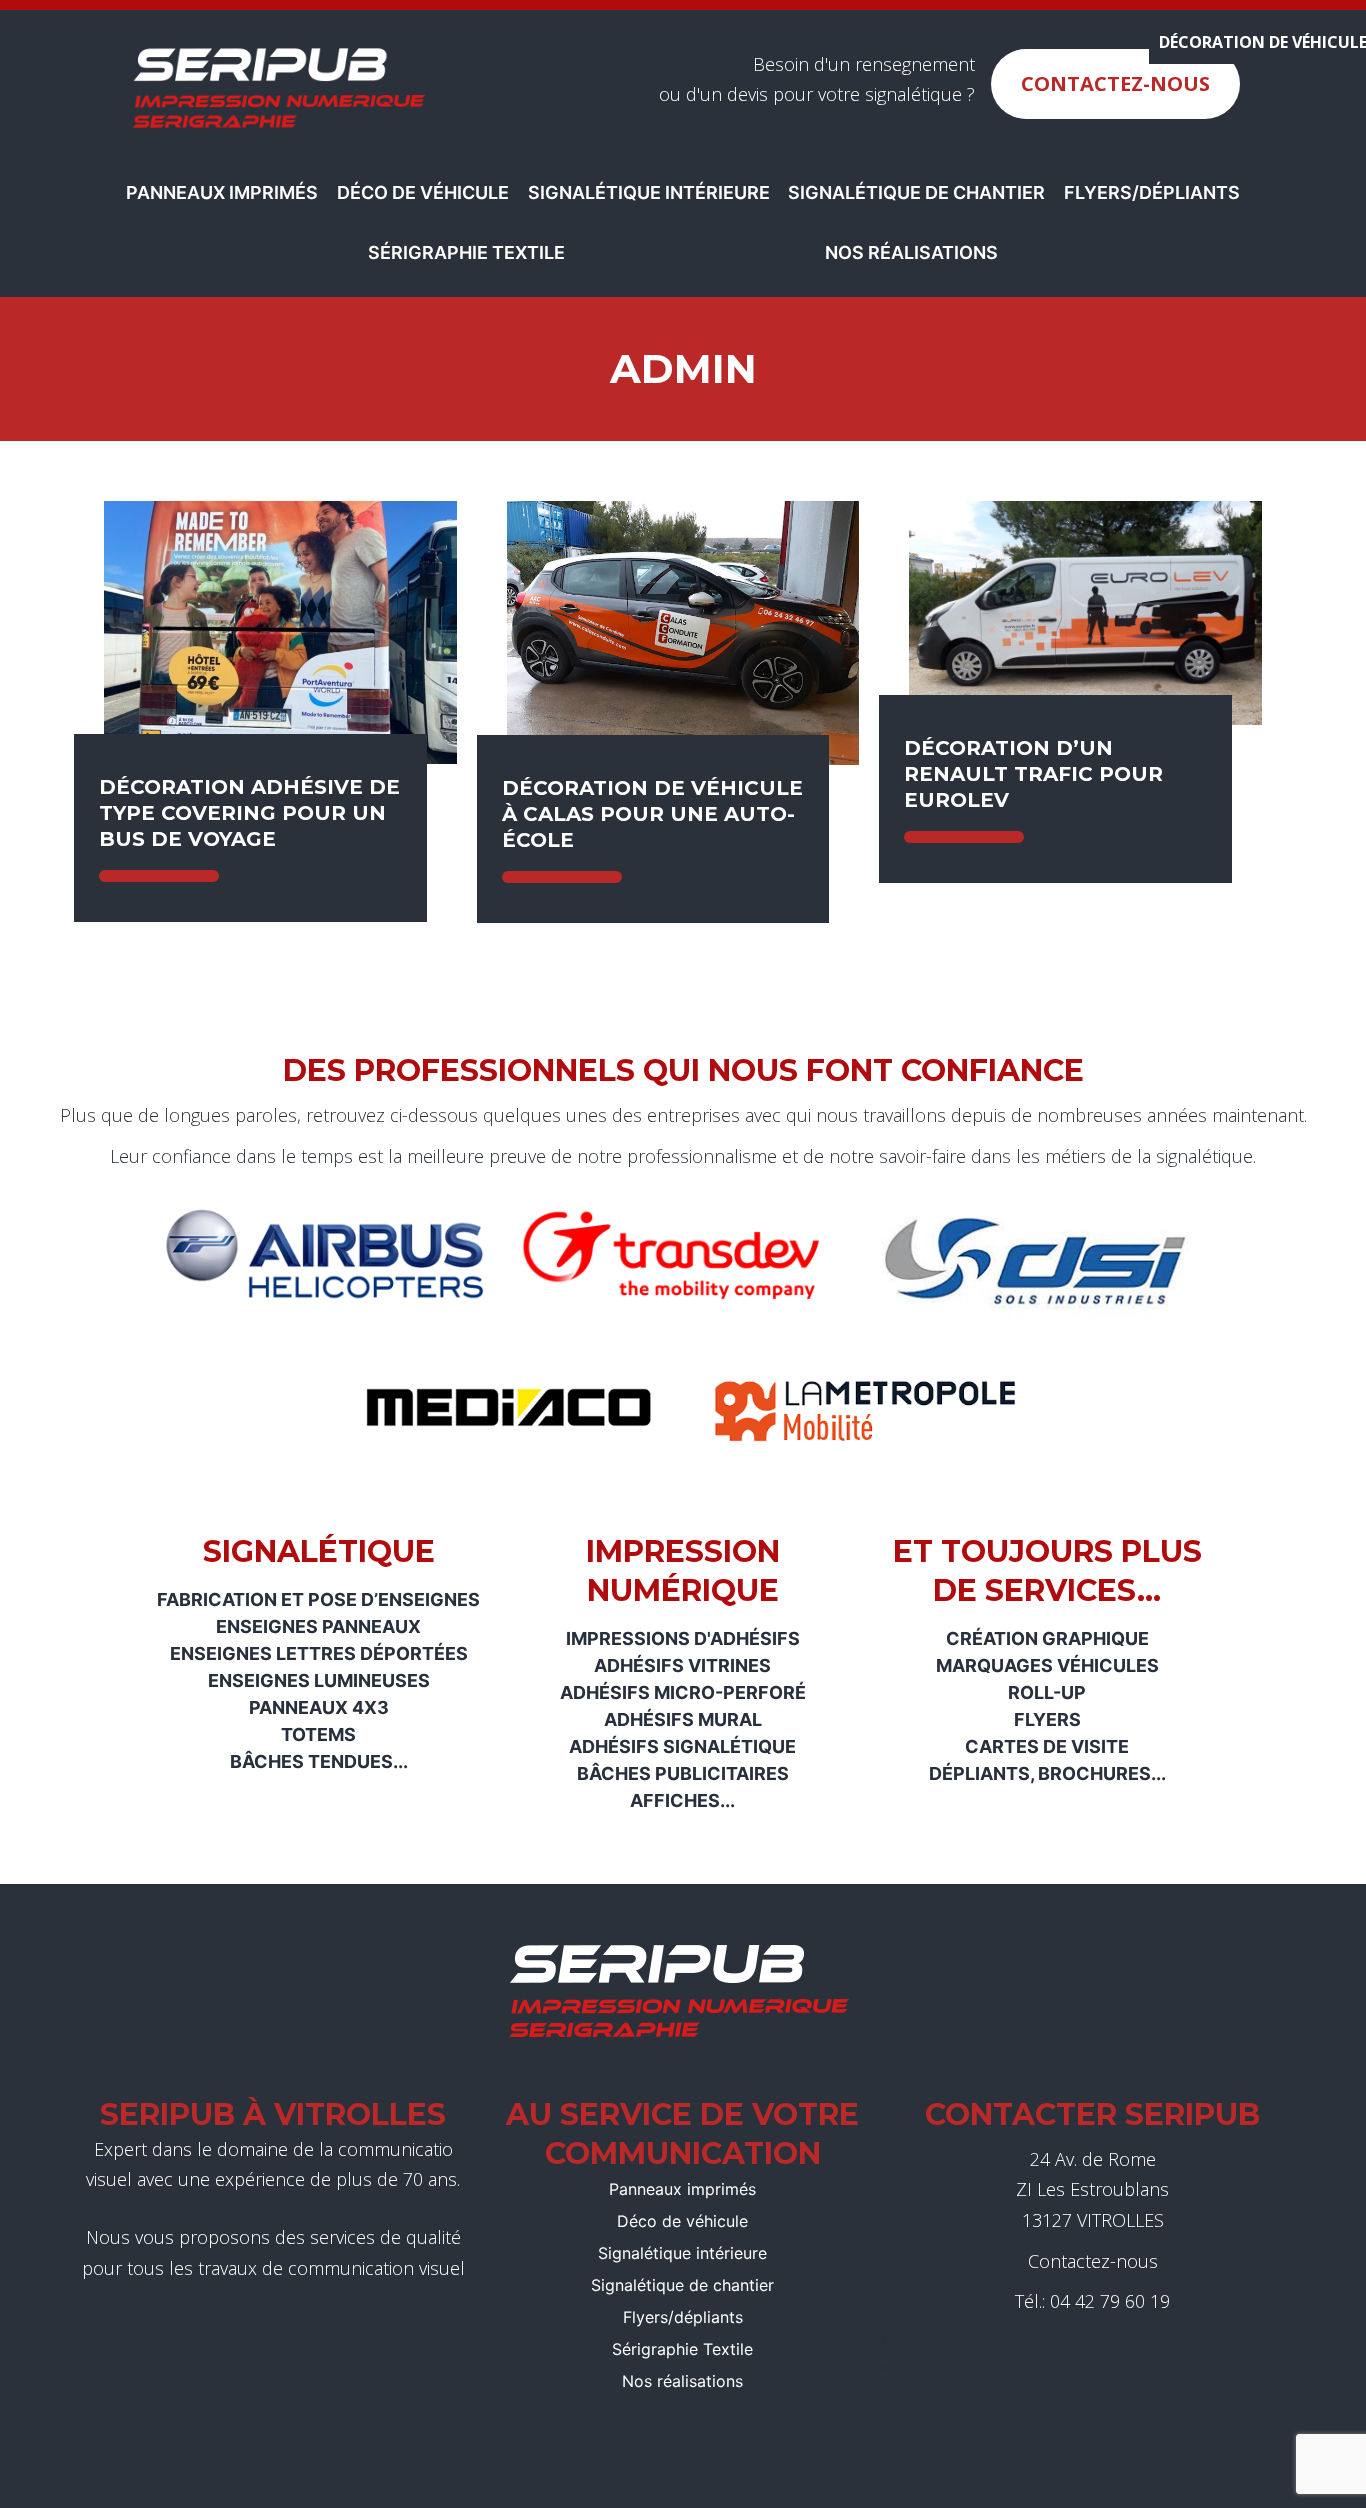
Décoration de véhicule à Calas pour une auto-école (652, 814)
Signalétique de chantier (916, 192)
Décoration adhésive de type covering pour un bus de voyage (249, 813)
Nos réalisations (911, 252)
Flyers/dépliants (1152, 192)
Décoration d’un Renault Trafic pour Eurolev (1033, 774)
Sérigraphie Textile (466, 252)
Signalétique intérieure (649, 192)
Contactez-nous (1115, 83)
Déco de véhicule (423, 192)
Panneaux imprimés (222, 192)
